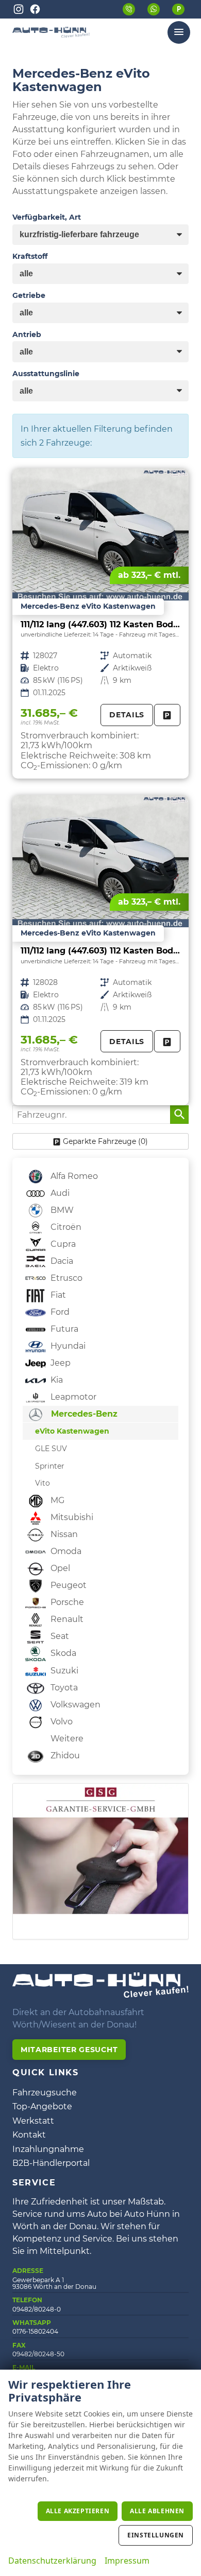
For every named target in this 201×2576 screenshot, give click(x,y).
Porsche (66, 1602)
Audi (59, 1193)
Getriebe (29, 295)
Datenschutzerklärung (52, 2561)
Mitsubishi (71, 1517)
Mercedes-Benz (83, 1414)
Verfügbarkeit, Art (47, 217)
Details (127, 715)
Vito (43, 1483)
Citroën (65, 1227)
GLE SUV (51, 1449)
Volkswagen (74, 1705)
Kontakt (29, 2135)
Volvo (61, 1722)
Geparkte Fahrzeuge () (105, 1141)
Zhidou (64, 1755)
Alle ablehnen (157, 2511)
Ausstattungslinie (46, 374)
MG (56, 1500)
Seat (59, 1636)
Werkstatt (33, 2121)
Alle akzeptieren (78, 2511)
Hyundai (67, 1346)
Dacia (61, 1261)
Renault (66, 1619)
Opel (59, 1568)
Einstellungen (156, 2535)
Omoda (65, 1551)
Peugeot (68, 1585)
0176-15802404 (35, 2331)
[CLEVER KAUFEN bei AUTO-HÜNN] (51, 35)
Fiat (57, 1295)
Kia (56, 1380)
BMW (61, 1210)
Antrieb (27, 334)
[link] (167, 715)
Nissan (63, 1534)
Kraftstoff (30, 256)
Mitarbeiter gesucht (69, 2050)
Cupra (62, 1244)
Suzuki (63, 1671)
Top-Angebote (42, 2106)
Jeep (60, 1363)
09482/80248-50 (38, 2354)
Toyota (63, 1688)
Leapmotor (72, 1397)
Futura (63, 1329)
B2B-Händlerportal (51, 2163)
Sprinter (50, 1466)
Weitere (66, 1739)
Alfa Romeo (73, 1176)
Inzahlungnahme (48, 2149)
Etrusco (65, 1278)
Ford (59, 1312)
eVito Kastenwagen (72, 1431)
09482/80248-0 (37, 2309)
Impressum (127, 2561)
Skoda (62, 1653)
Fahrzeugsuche (45, 2093)
